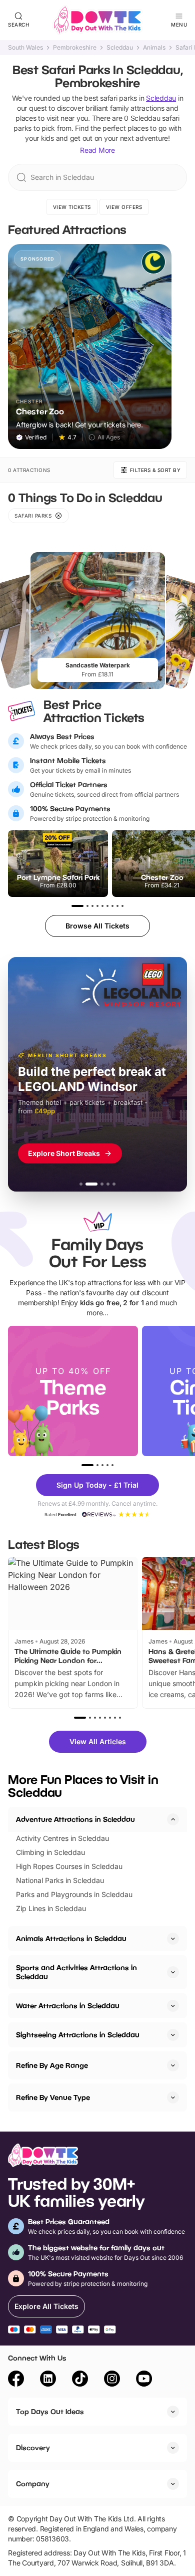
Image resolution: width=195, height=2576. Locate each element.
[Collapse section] (173, 1819)
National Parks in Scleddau (60, 1880)
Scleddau (120, 48)
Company (33, 2484)
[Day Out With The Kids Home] (97, 20)
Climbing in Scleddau (50, 1852)
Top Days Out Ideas (50, 2411)
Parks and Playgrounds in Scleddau (74, 1894)
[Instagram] (112, 2380)
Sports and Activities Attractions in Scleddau (76, 1972)
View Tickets (72, 207)
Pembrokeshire (75, 48)
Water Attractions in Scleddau (68, 2006)
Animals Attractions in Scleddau (71, 1938)
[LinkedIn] (48, 2380)
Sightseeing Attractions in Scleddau (78, 2035)
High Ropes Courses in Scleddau (69, 1866)
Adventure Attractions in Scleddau (75, 1819)
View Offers (124, 207)
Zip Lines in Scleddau (51, 1908)
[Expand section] (173, 1939)
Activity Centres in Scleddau (62, 1838)
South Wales (25, 48)
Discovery (33, 2447)
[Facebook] (16, 2380)
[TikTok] (80, 2380)
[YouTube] (144, 2380)
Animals (154, 48)
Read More (97, 150)
